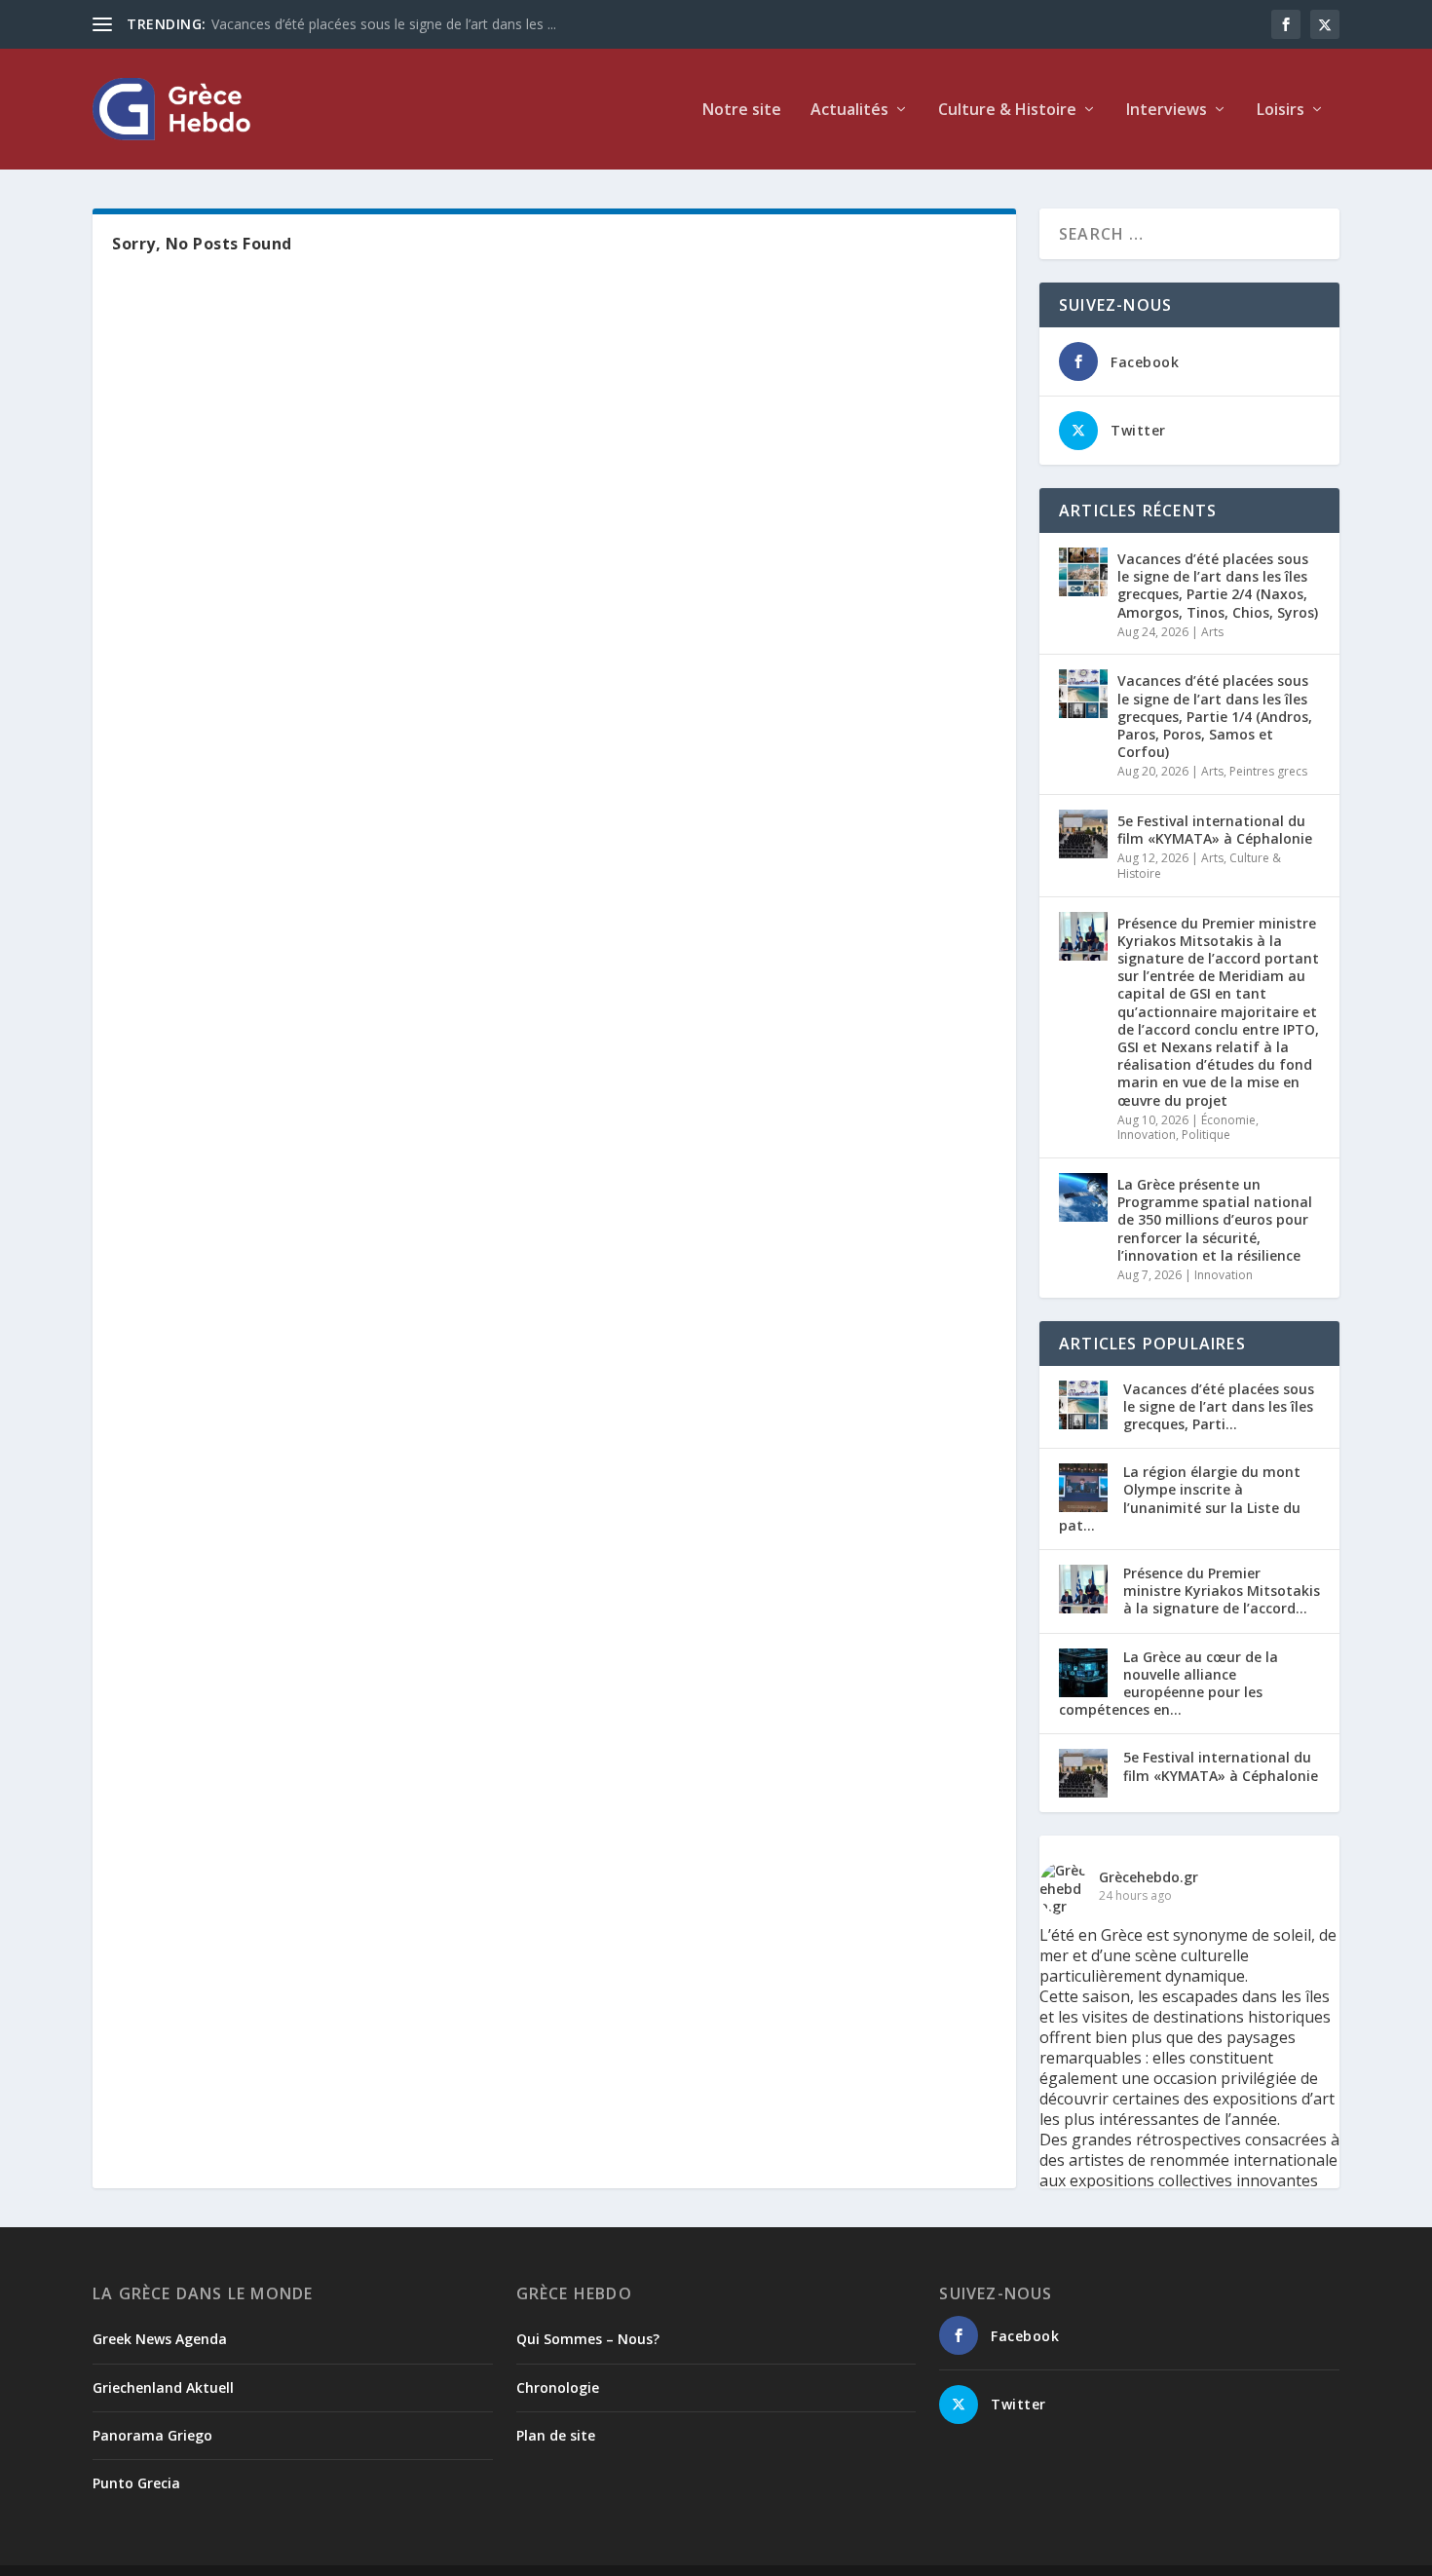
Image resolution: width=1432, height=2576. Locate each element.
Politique (1206, 1135)
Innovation (1147, 1135)
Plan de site (556, 2435)
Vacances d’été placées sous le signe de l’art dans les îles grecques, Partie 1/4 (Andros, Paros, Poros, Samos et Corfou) (1215, 716)
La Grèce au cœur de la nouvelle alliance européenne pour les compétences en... (1168, 1684)
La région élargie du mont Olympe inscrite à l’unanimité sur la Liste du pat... (1180, 1498)
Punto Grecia (136, 2483)
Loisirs (1281, 111)
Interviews (1167, 111)
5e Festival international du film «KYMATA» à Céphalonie (1215, 830)
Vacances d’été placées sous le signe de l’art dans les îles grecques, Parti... (1219, 1406)
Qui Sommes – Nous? (588, 2339)
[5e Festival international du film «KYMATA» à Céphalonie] (1083, 834)
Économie (1228, 1120)
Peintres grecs (1268, 771)
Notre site (742, 111)
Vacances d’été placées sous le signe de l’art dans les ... (384, 24)
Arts (1212, 632)
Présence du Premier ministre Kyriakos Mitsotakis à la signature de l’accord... (1222, 1591)
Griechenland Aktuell (163, 2387)
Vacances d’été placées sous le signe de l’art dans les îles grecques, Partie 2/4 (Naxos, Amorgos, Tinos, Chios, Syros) (1218, 586)
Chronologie (558, 2387)
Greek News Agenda (160, 2339)
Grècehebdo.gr (1149, 1877)
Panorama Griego (152, 2435)
